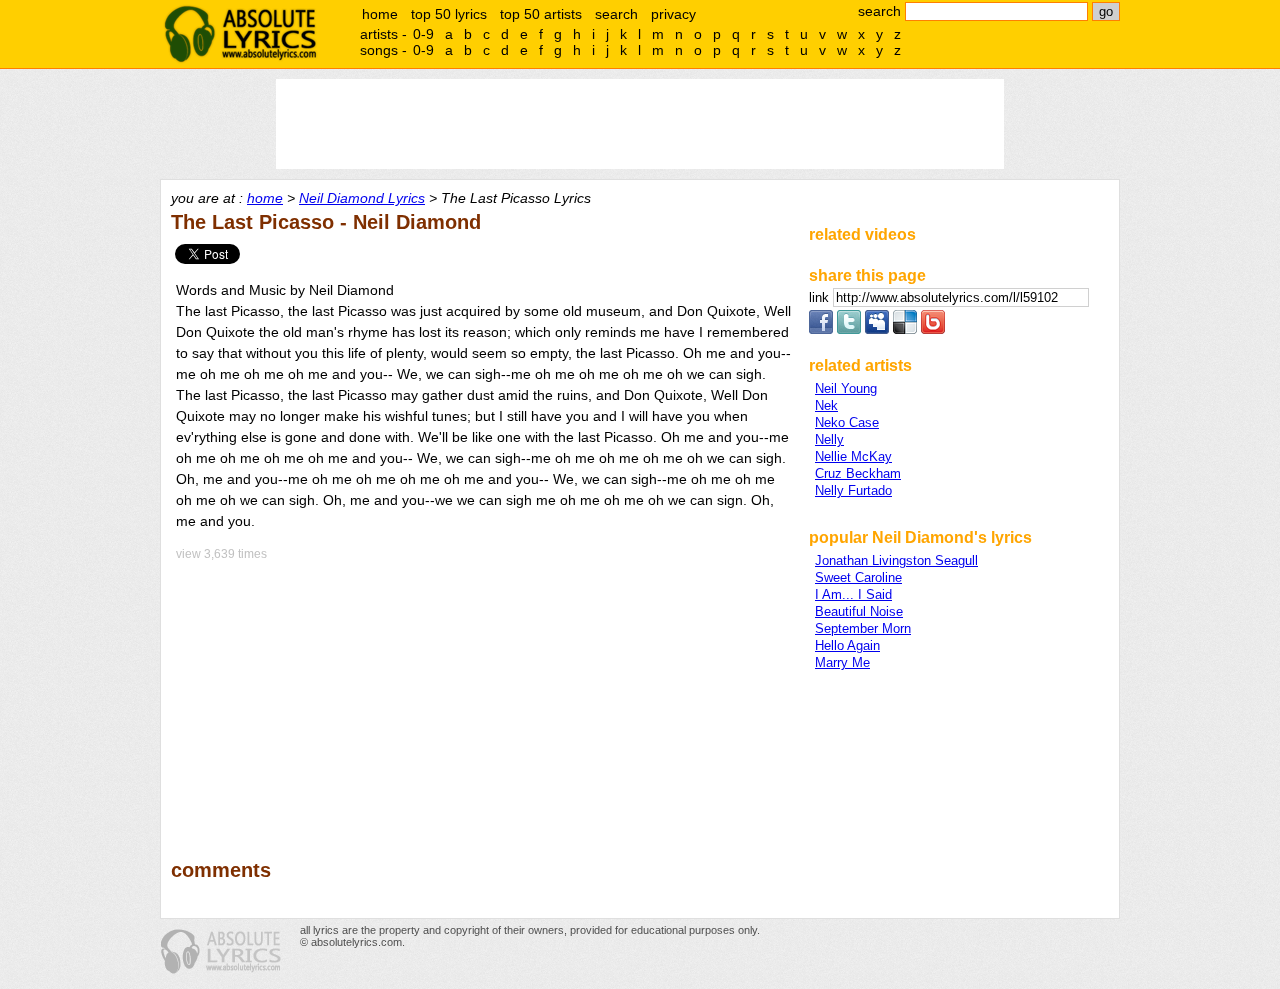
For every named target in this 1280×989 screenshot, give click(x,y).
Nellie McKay (853, 456)
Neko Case (847, 422)
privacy (673, 14)
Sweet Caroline (858, 577)
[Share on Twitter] (849, 329)
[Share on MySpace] (877, 329)
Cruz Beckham (858, 473)
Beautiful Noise (859, 611)
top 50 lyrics (449, 14)
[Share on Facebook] (821, 329)
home (380, 14)
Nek (826, 405)
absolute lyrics (240, 34)
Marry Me (842, 662)
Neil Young (846, 388)
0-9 (423, 34)
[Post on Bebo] (933, 329)
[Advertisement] (481, 696)
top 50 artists (541, 14)
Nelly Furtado (853, 490)
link (821, 297)
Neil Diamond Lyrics (362, 198)
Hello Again (847, 645)
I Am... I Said (853, 594)
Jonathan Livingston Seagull (896, 560)
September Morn (863, 628)
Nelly (829, 439)
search (616, 14)
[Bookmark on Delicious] (905, 329)
